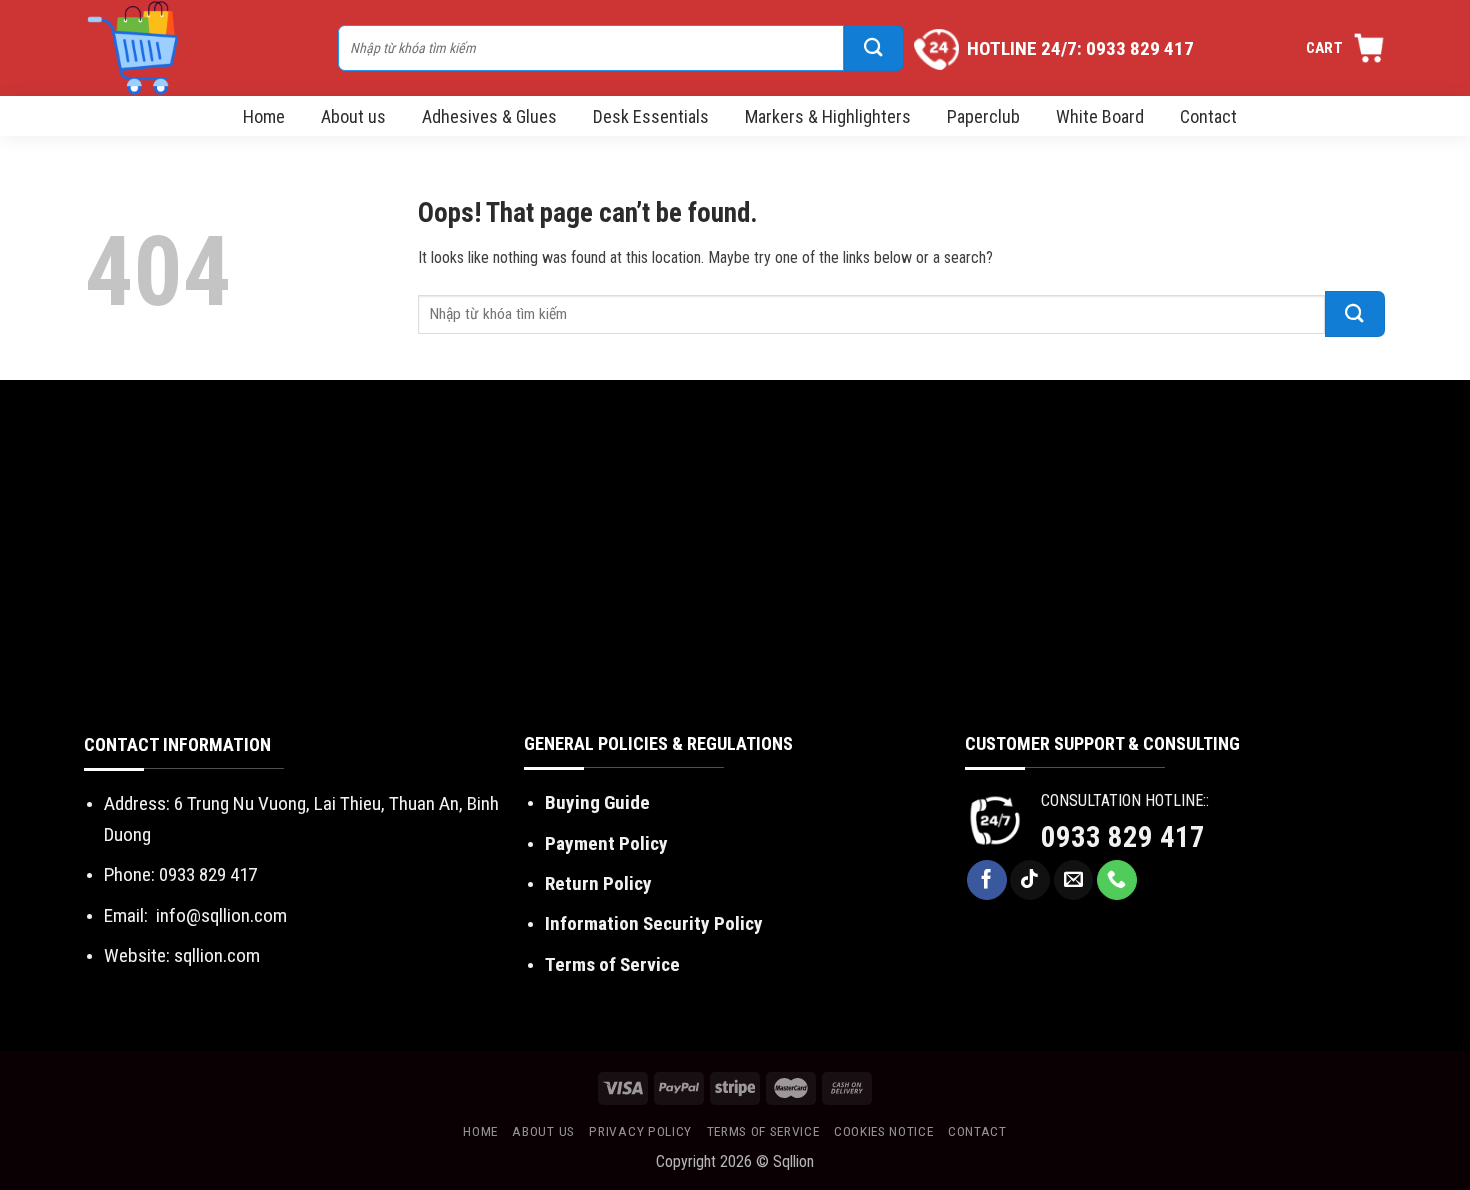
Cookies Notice (884, 1131)
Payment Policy (606, 843)
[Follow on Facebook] (987, 880)
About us (353, 116)
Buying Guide (597, 802)
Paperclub (983, 116)
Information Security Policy (654, 923)
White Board (1100, 116)
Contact (1208, 116)
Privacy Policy (640, 1131)
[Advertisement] (735, 580)
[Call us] (1117, 880)
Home (264, 116)
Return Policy (598, 883)
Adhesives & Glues (489, 116)
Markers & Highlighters (828, 116)
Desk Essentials (651, 116)
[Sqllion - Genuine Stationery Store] (201, 48)
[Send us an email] (1074, 880)
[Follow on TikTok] (1030, 880)
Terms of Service (612, 964)
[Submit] (874, 48)
